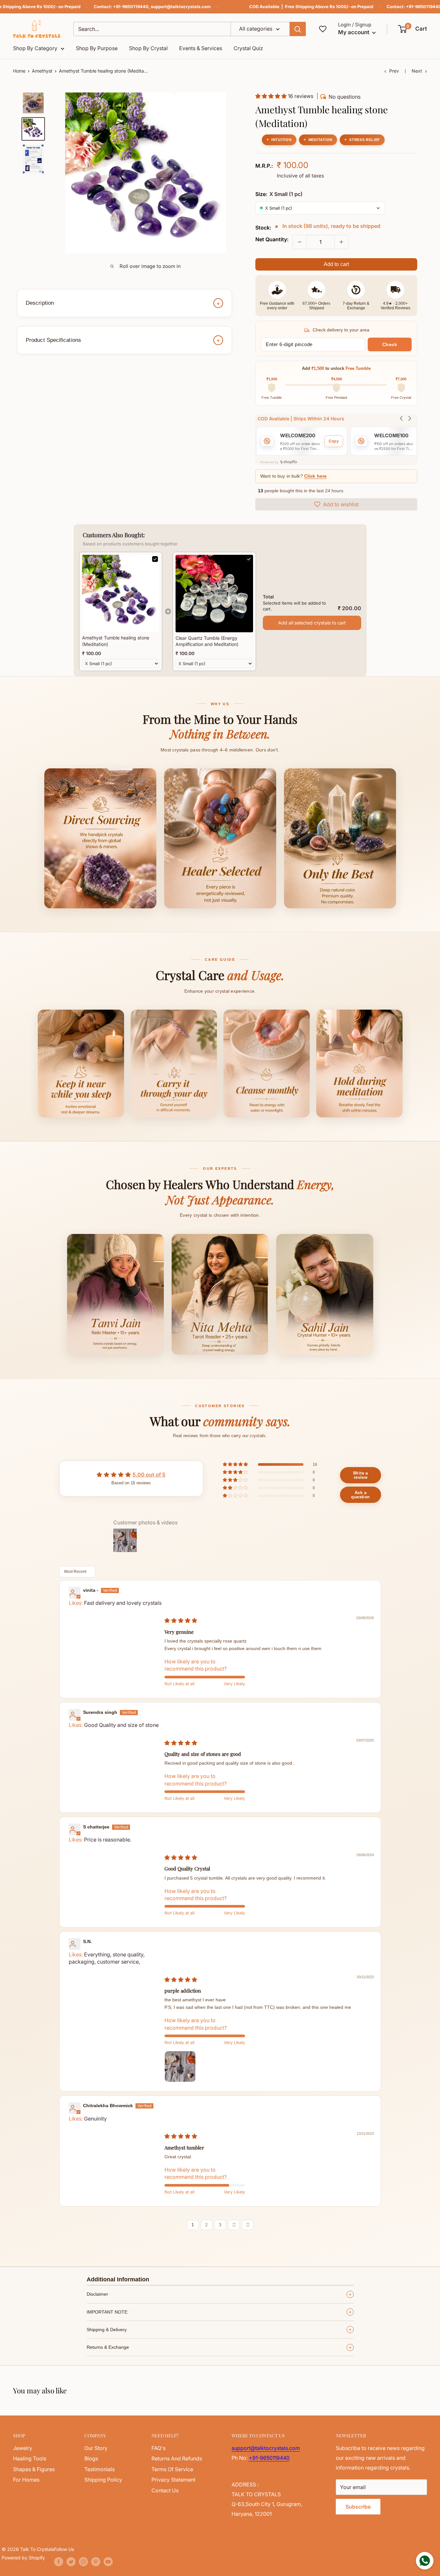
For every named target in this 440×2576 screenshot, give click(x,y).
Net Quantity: (272, 239)
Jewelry (23, 2448)
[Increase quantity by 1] (341, 242)
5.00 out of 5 (149, 1475)
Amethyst (42, 71)
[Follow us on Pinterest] (96, 2562)
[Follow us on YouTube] (108, 2562)
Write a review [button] (361, 1475)
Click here (315, 476)
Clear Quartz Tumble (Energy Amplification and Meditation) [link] (207, 641)
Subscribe (358, 2507)
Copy (334, 441)
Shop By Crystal (148, 48)
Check (390, 344)
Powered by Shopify (23, 2558)
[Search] (298, 29)
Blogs (91, 2458)
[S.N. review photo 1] (180, 2066)
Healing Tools (30, 2458)
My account (354, 32)
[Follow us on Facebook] (59, 2562)
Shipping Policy (103, 2480)
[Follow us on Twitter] (71, 2562)
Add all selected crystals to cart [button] (312, 623)
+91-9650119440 (131, 7)
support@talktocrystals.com (181, 7)
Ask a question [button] (360, 1495)
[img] (181, 1620)
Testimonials (99, 2469)
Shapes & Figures (34, 2469)
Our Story (96, 2448)
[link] (121, 593)
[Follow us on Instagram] (83, 2562)
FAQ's (158, 2448)
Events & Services (201, 48)
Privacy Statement (173, 2480)
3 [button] (220, 2225)
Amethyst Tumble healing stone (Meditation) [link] (116, 641)
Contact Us (165, 2490)
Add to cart (336, 264)
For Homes (26, 2480)
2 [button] (206, 2225)
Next (417, 71)
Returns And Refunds (177, 2458)
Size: (279, 194)
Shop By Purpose (97, 48)
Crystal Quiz (248, 48)
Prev (394, 71)
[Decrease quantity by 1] (300, 242)
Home (19, 71)
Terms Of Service (172, 2469)
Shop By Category (35, 48)
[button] (413, 29)
